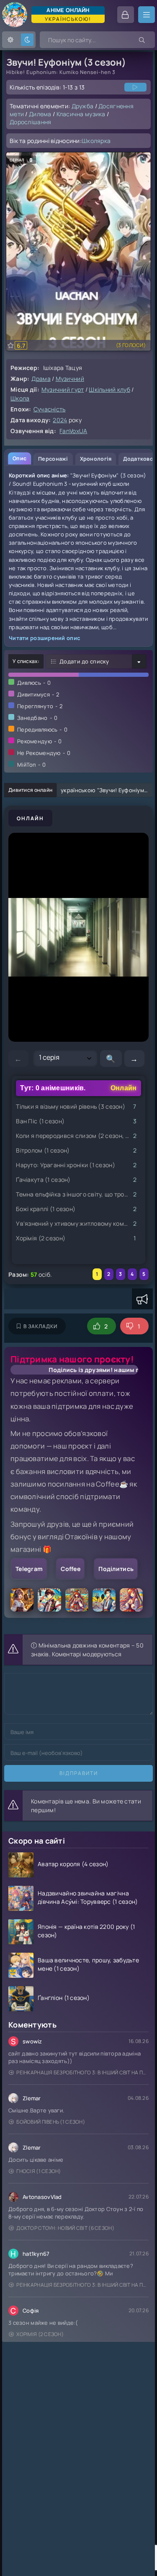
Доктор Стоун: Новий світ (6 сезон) (65, 2228)
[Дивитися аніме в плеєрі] (135, 87)
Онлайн (30, 818)
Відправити (79, 1773)
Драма (41, 379)
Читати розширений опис (44, 638)
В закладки (40, 1326)
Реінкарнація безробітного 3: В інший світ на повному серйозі (82, 2072)
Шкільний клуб (109, 389)
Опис (19, 458)
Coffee (71, 1569)
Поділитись (116, 1569)
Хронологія (96, 459)
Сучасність (50, 409)
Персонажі (53, 459)
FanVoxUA (73, 431)
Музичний (70, 379)
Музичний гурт (63, 389)
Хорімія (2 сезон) (40, 2334)
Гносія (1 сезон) (39, 2171)
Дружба (83, 106)
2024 (60, 420)
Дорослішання (30, 122)
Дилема (40, 114)
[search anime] (142, 40)
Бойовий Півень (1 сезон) (51, 2122)
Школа (20, 398)
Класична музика (81, 114)
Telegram (29, 1569)
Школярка (96, 141)
